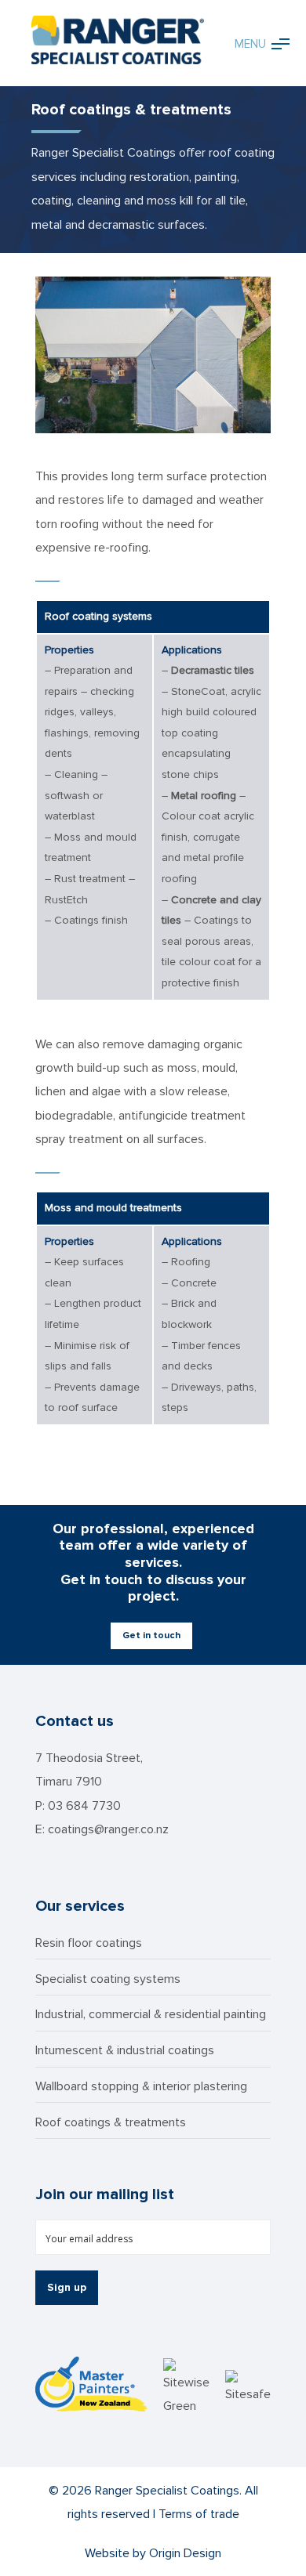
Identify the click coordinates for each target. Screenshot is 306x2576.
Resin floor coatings (89, 1943)
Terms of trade (199, 2514)
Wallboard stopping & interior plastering (141, 2086)
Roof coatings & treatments (111, 2122)
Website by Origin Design (153, 2553)
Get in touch (151, 1635)
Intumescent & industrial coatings (125, 2050)
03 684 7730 (84, 1806)
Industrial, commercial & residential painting (151, 2014)
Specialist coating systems (108, 1979)
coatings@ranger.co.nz (108, 1829)
